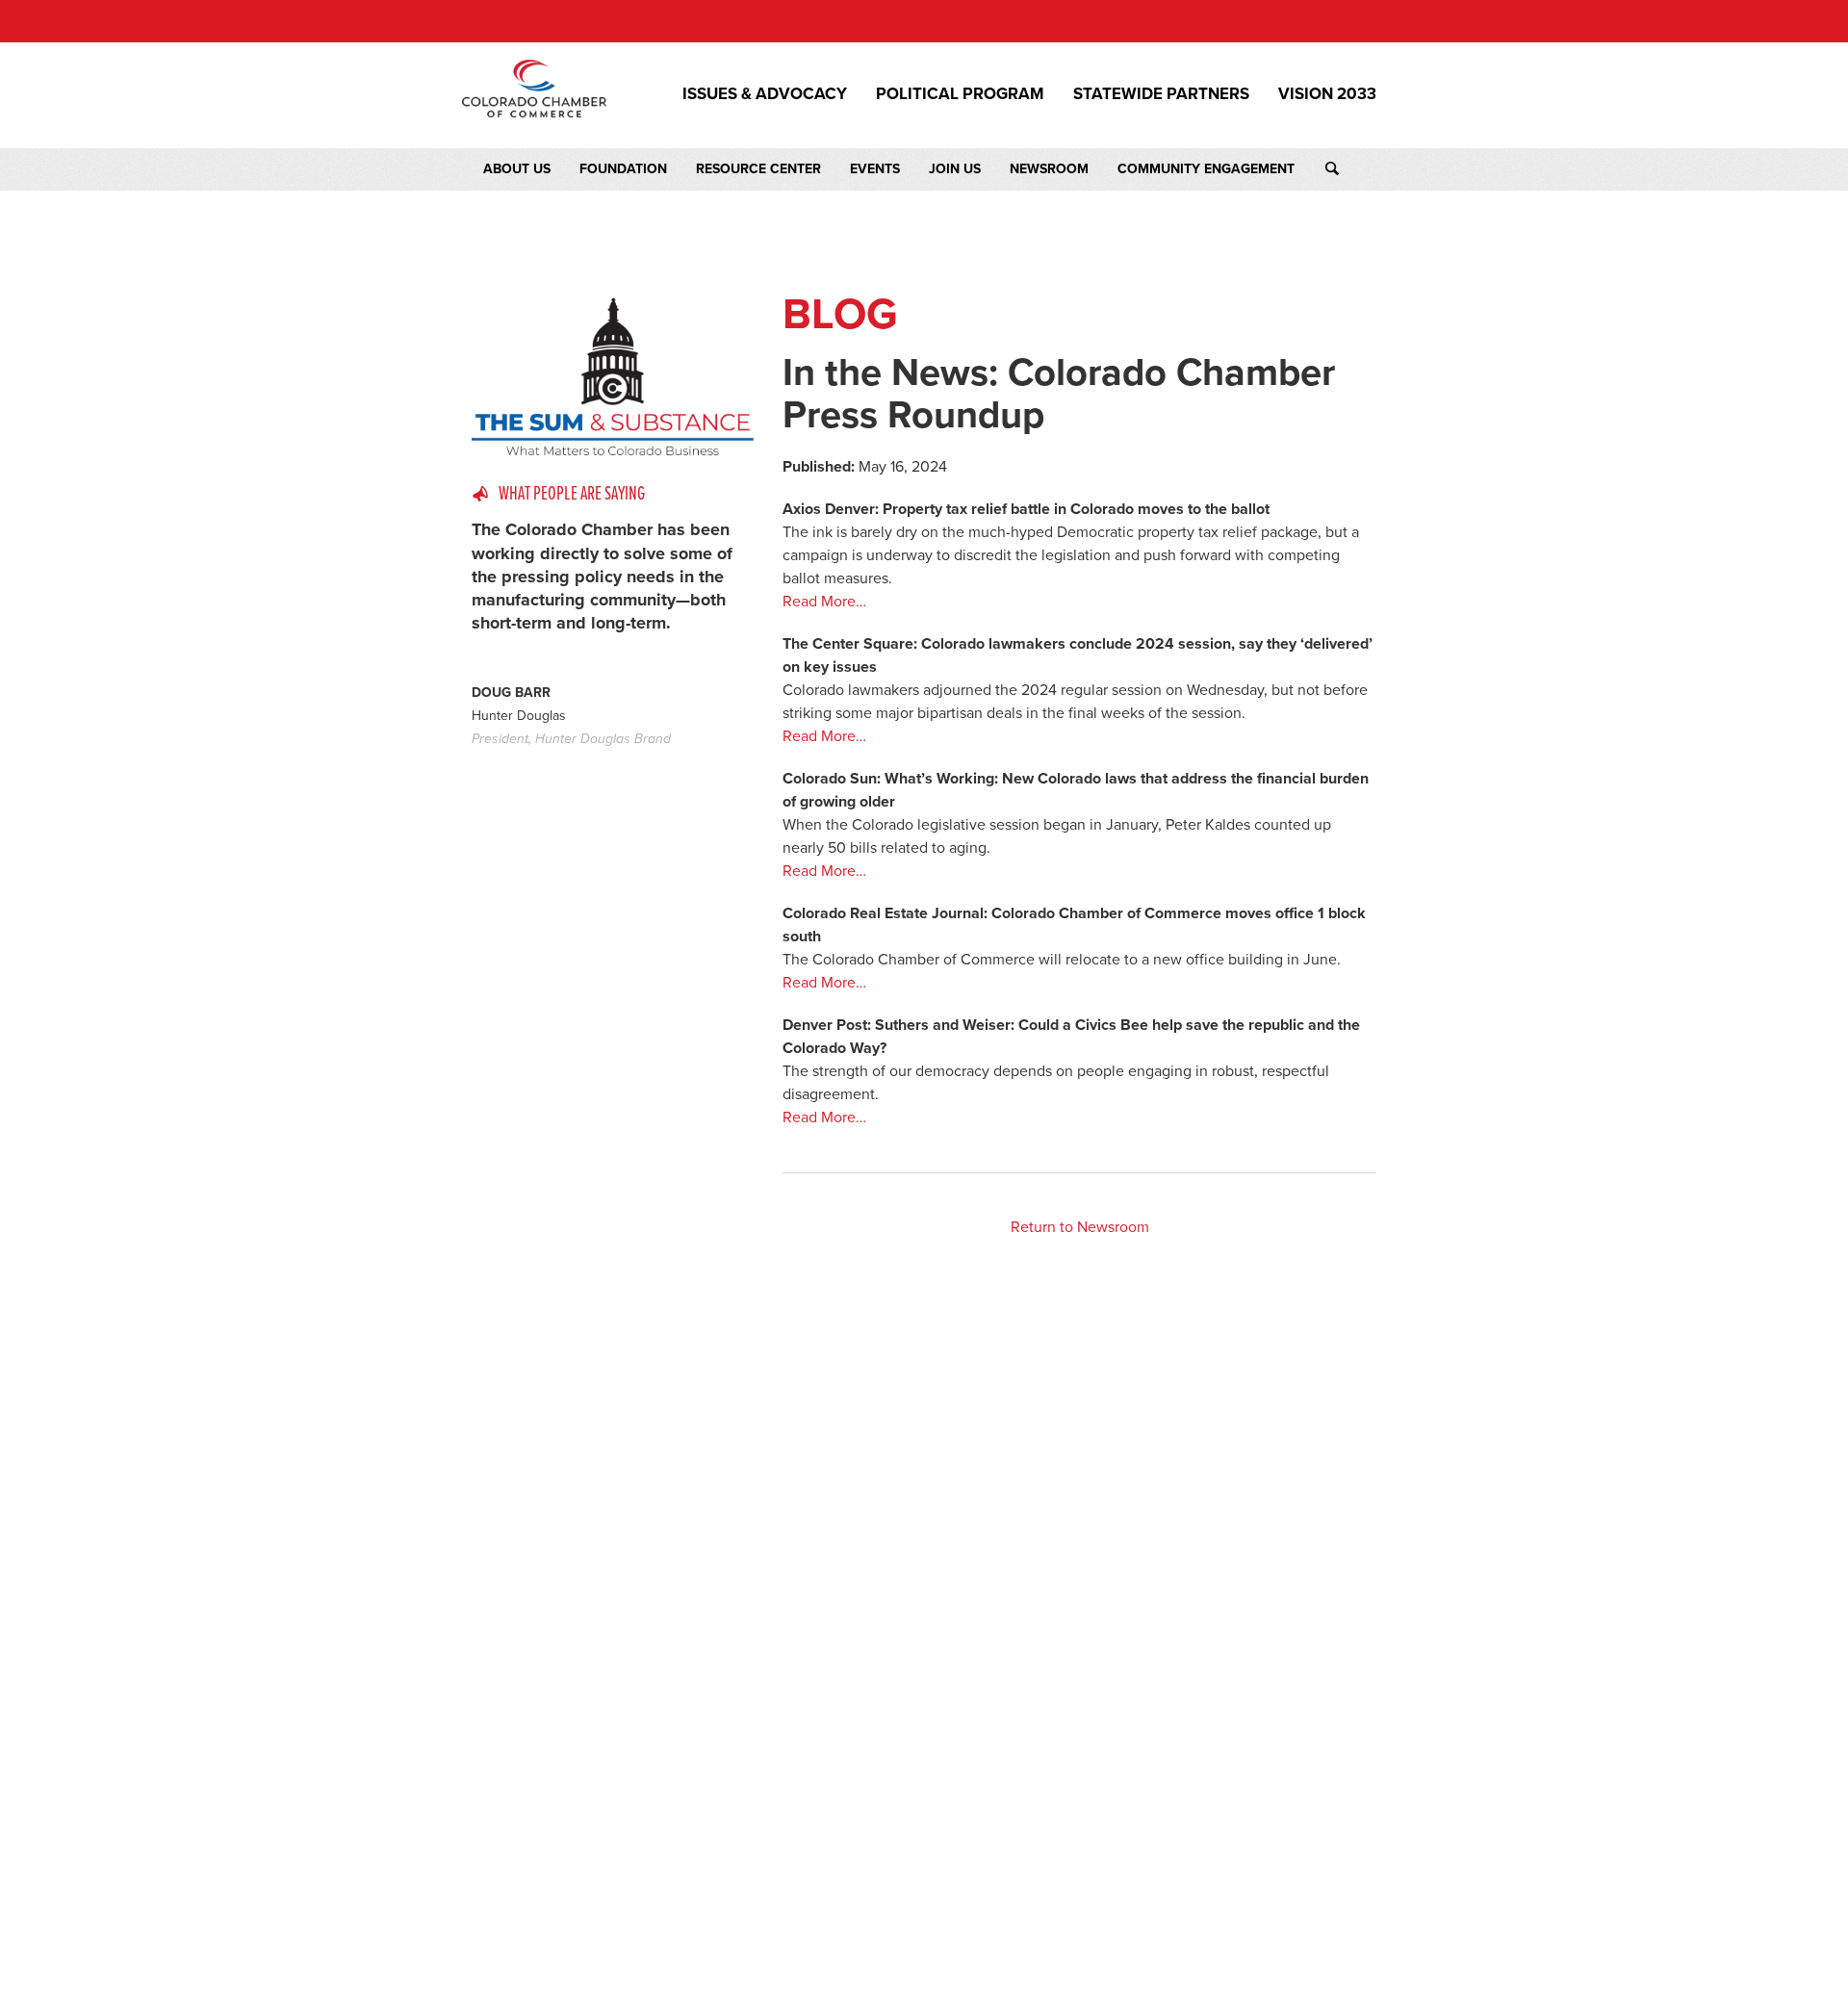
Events (875, 169)
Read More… (824, 602)
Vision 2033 (1327, 94)
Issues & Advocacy (765, 94)
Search (1350, 169)
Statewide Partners (1161, 94)
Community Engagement (1206, 169)
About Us (517, 169)
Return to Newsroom (1080, 1227)
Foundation (623, 169)
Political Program (960, 94)
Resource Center (758, 169)
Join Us (955, 169)
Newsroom (1049, 169)
